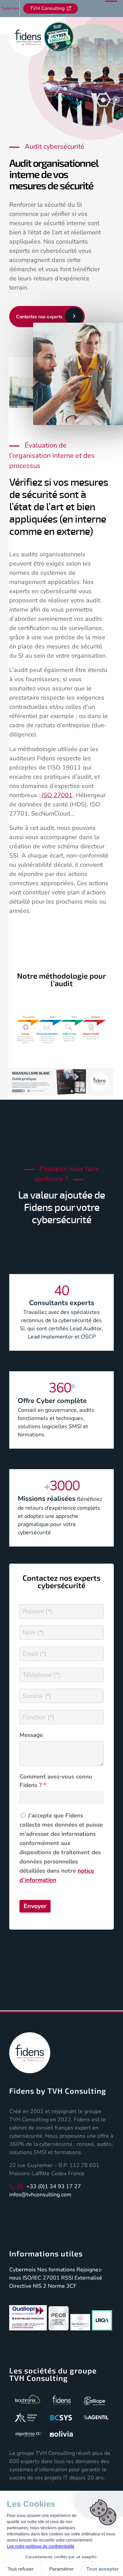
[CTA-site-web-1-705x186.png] (61, 1083)
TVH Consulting (47, 8)
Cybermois (11, 8)
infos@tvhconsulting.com (40, 2195)
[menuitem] (11, 9)
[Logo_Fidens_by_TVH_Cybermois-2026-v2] (51, 37)
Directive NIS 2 (28, 2286)
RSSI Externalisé (82, 2278)
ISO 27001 (57, 795)
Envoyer (35, 1906)
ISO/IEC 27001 (41, 2278)
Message (31, 1735)
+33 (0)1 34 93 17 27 (54, 2186)
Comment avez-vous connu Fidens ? (56, 1781)
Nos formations (56, 2270)
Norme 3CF (62, 2286)
